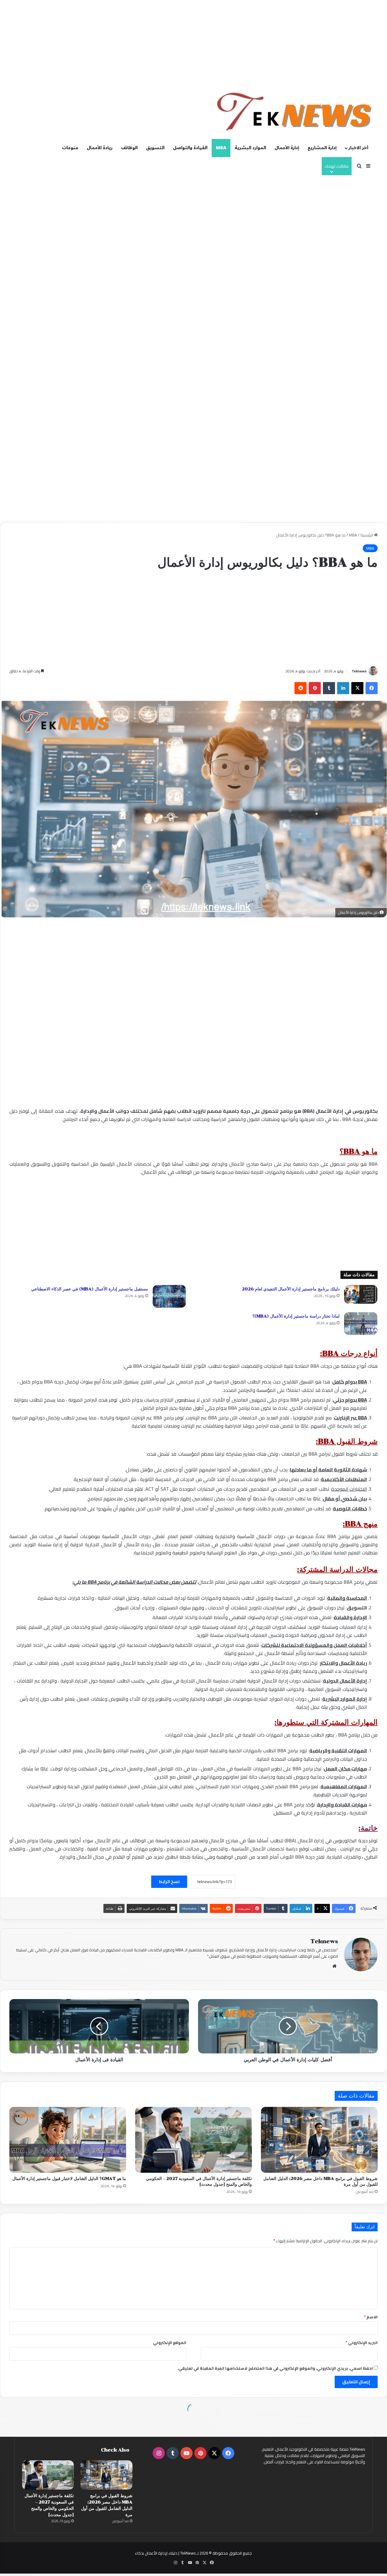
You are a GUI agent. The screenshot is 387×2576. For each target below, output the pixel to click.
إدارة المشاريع (322, 148)
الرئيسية (367, 535)
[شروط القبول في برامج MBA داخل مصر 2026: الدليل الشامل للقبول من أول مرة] (319, 2140)
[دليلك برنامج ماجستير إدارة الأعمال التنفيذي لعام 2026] (361, 1294)
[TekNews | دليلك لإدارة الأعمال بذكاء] (295, 112)
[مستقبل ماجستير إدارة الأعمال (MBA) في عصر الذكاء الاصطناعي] (169, 1296)
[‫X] (357, 688)
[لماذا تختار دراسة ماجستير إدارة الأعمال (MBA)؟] (361, 1323)
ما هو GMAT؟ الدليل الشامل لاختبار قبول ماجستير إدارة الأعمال (69, 2179)
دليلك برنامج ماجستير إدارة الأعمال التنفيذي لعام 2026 (291, 1289)
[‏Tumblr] (329, 688)
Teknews (359, 671)
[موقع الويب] (334, 1966)
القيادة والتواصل (190, 148)
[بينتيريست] (315, 688)
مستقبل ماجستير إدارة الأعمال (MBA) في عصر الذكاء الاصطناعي (90, 1289)
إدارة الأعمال (287, 148)
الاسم (371, 2317)
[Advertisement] (193, 42)
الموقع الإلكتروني (170, 2343)
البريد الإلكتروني (362, 2343)
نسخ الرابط (169, 1882)
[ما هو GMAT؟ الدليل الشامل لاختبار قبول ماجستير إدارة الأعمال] (68, 2140)
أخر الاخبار (358, 148)
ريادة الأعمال (100, 148)
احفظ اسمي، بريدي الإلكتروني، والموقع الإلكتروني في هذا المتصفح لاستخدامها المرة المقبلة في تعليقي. (275, 2368)
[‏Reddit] (301, 688)
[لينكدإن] (343, 688)
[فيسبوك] (372, 688)
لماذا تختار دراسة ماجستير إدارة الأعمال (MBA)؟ (296, 1316)
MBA (221, 148)
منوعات (70, 148)
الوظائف (129, 148)
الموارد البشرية (250, 148)
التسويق (155, 148)
